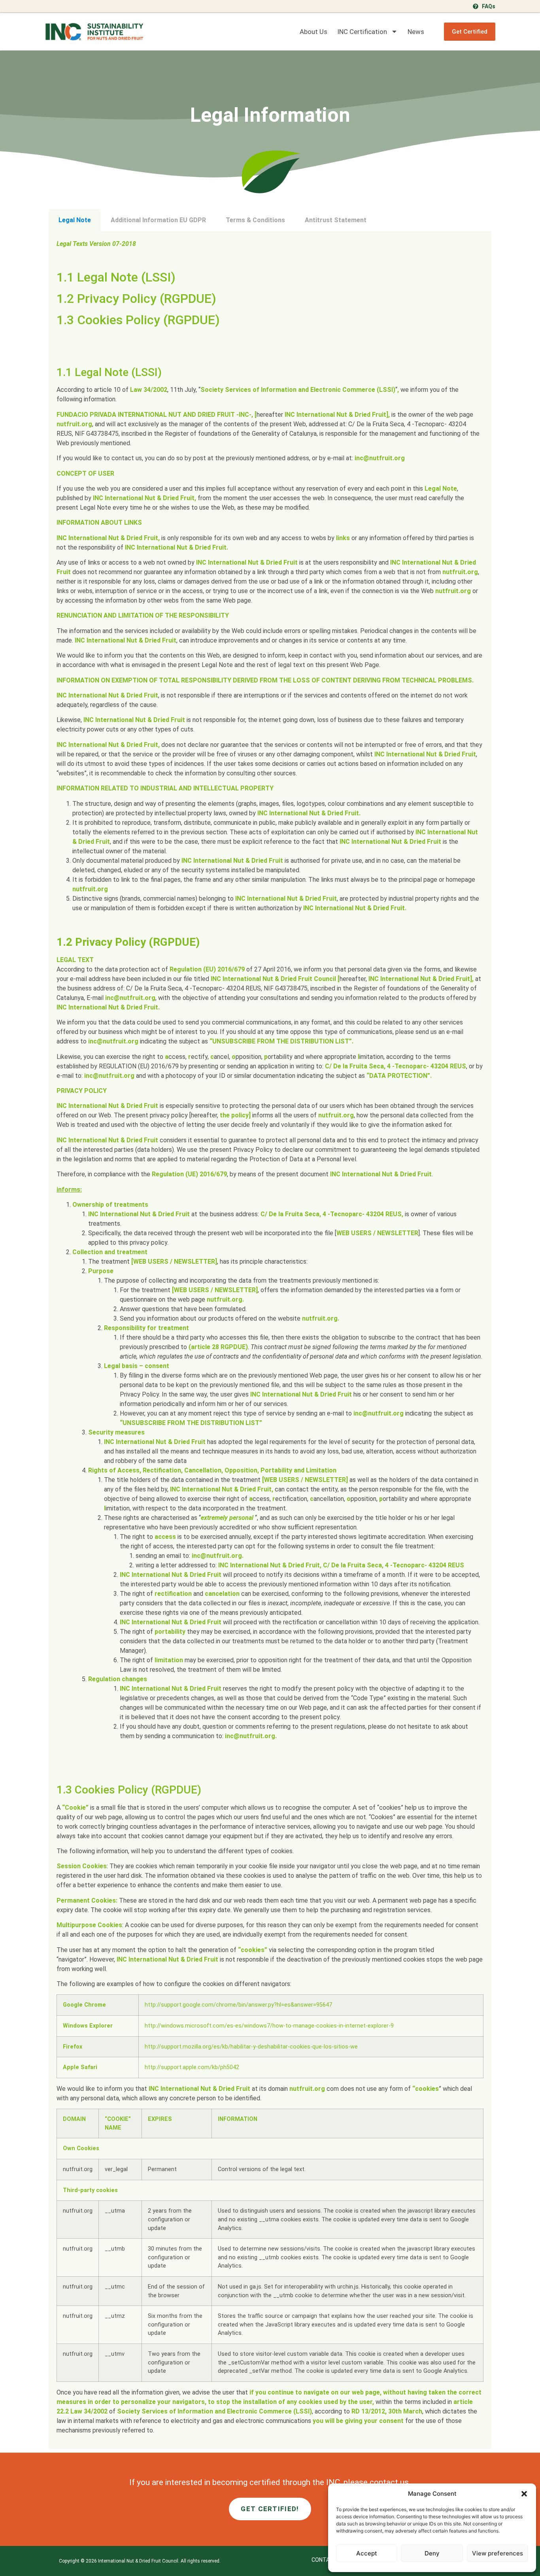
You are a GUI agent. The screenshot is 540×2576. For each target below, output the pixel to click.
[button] (524, 2494)
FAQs (489, 6)
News (416, 32)
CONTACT (324, 2560)
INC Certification (362, 32)
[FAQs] (476, 6)
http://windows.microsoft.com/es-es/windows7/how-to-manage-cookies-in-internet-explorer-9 (269, 2026)
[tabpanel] (270, 1340)
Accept (367, 2553)
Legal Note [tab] (75, 220)
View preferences (498, 2553)
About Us (313, 32)
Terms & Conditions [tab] (255, 220)
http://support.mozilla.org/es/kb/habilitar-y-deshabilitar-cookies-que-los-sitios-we (251, 2047)
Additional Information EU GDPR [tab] (158, 220)
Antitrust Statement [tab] (336, 220)
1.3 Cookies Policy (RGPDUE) (138, 320)
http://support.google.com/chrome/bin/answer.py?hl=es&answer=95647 (238, 2005)
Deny (432, 2553)
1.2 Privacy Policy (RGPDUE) (136, 299)
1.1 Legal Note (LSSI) (116, 277)
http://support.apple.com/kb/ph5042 (192, 2067)
